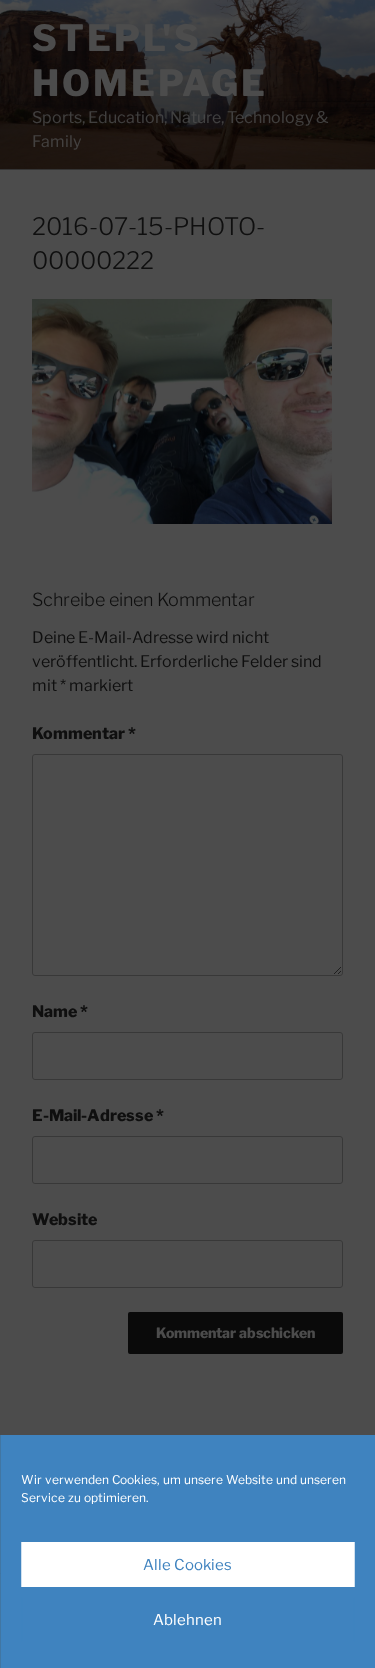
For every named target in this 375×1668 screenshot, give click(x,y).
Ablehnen (187, 1620)
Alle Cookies (187, 1565)
